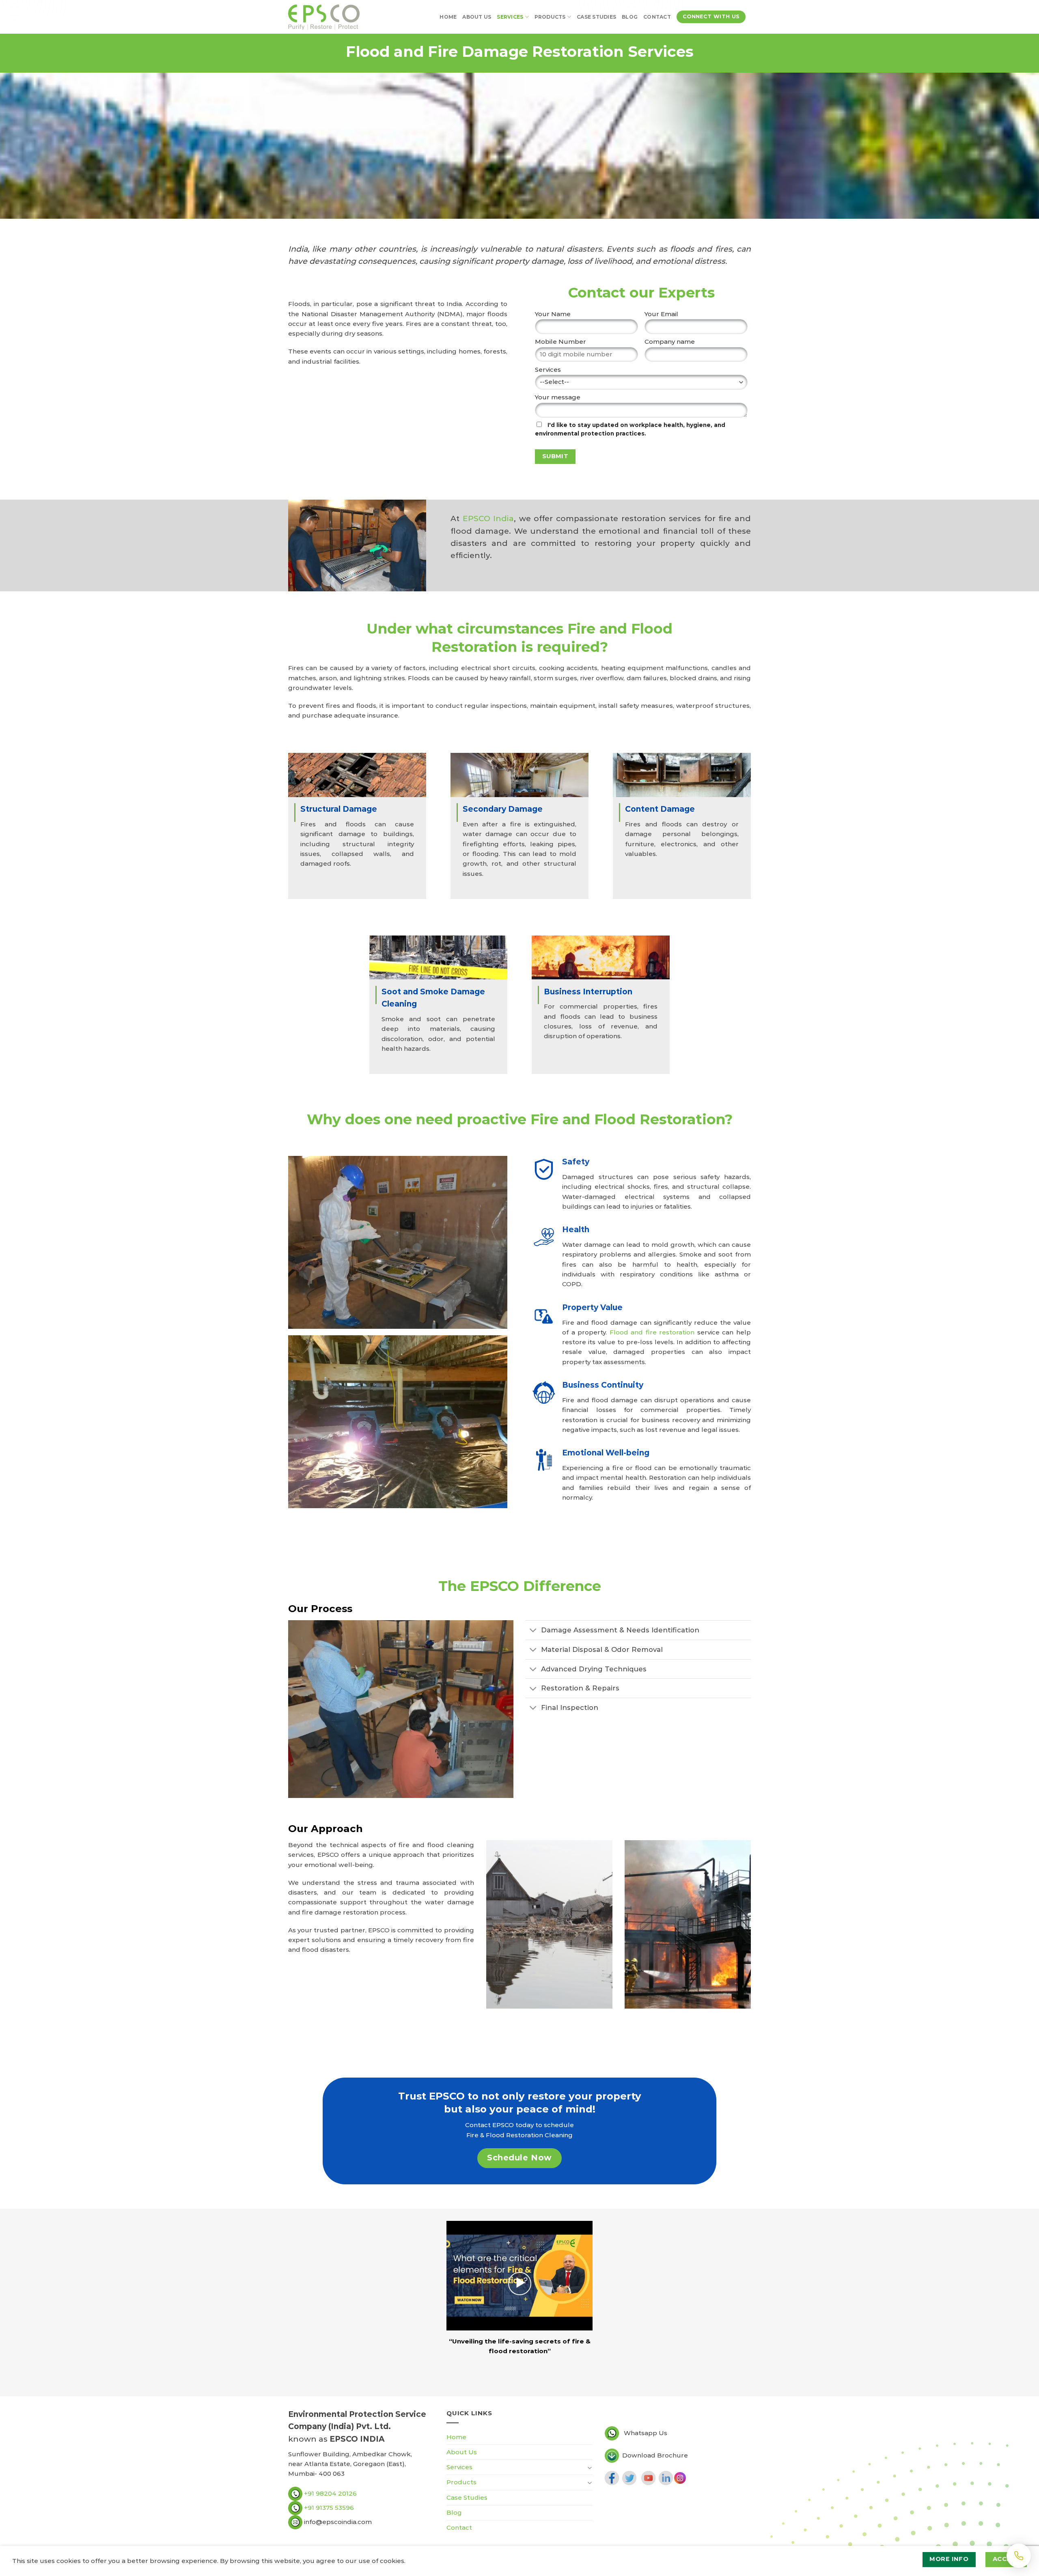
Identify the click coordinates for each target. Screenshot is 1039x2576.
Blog (630, 17)
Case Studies (596, 17)
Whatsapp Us (646, 2433)
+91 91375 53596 (329, 2508)
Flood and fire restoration (652, 1332)
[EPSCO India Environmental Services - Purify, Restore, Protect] (324, 17)
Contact (657, 17)
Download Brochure (655, 2455)
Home (448, 17)
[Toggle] (533, 1631)
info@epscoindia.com (337, 2522)
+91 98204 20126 (330, 2493)
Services (510, 17)
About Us (477, 17)
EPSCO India (488, 518)
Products (550, 17)
